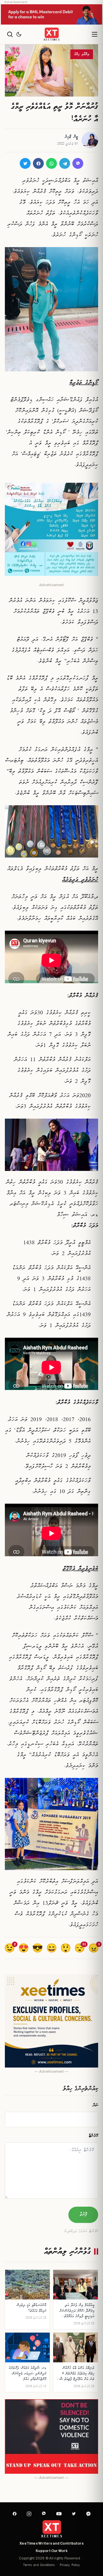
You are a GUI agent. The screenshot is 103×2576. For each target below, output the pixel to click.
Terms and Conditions (39, 2566)
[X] (25, 163)
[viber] (44, 2514)
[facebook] (15, 2514)
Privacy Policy (70, 2566)
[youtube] (59, 2514)
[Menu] (94, 34)
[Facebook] (38, 163)
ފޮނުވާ (83, 2215)
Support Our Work (51, 2551)
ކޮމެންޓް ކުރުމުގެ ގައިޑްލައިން (81, 2232)
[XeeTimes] (51, 34)
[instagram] (29, 2514)
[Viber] (78, 163)
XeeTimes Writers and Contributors (51, 2543)
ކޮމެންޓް (93, 2136)
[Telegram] (65, 163)
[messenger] (88, 2514)
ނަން (96, 2105)
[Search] (10, 34)
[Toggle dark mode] (19, 34)
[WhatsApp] (51, 163)
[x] (74, 2514)
